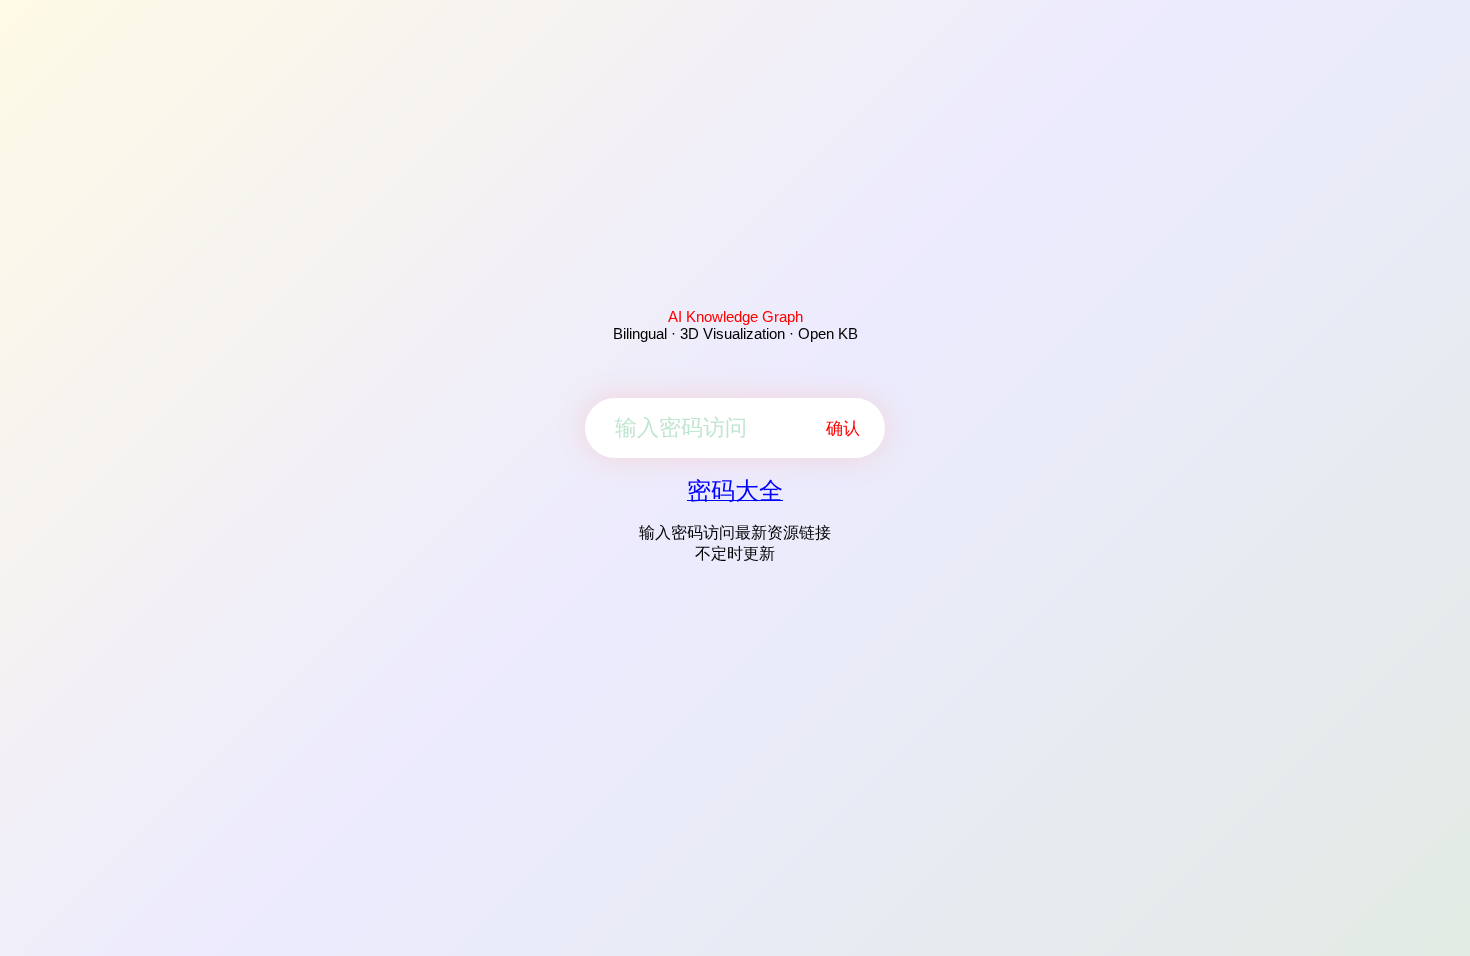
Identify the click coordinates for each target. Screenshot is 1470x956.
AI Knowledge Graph (735, 316)
